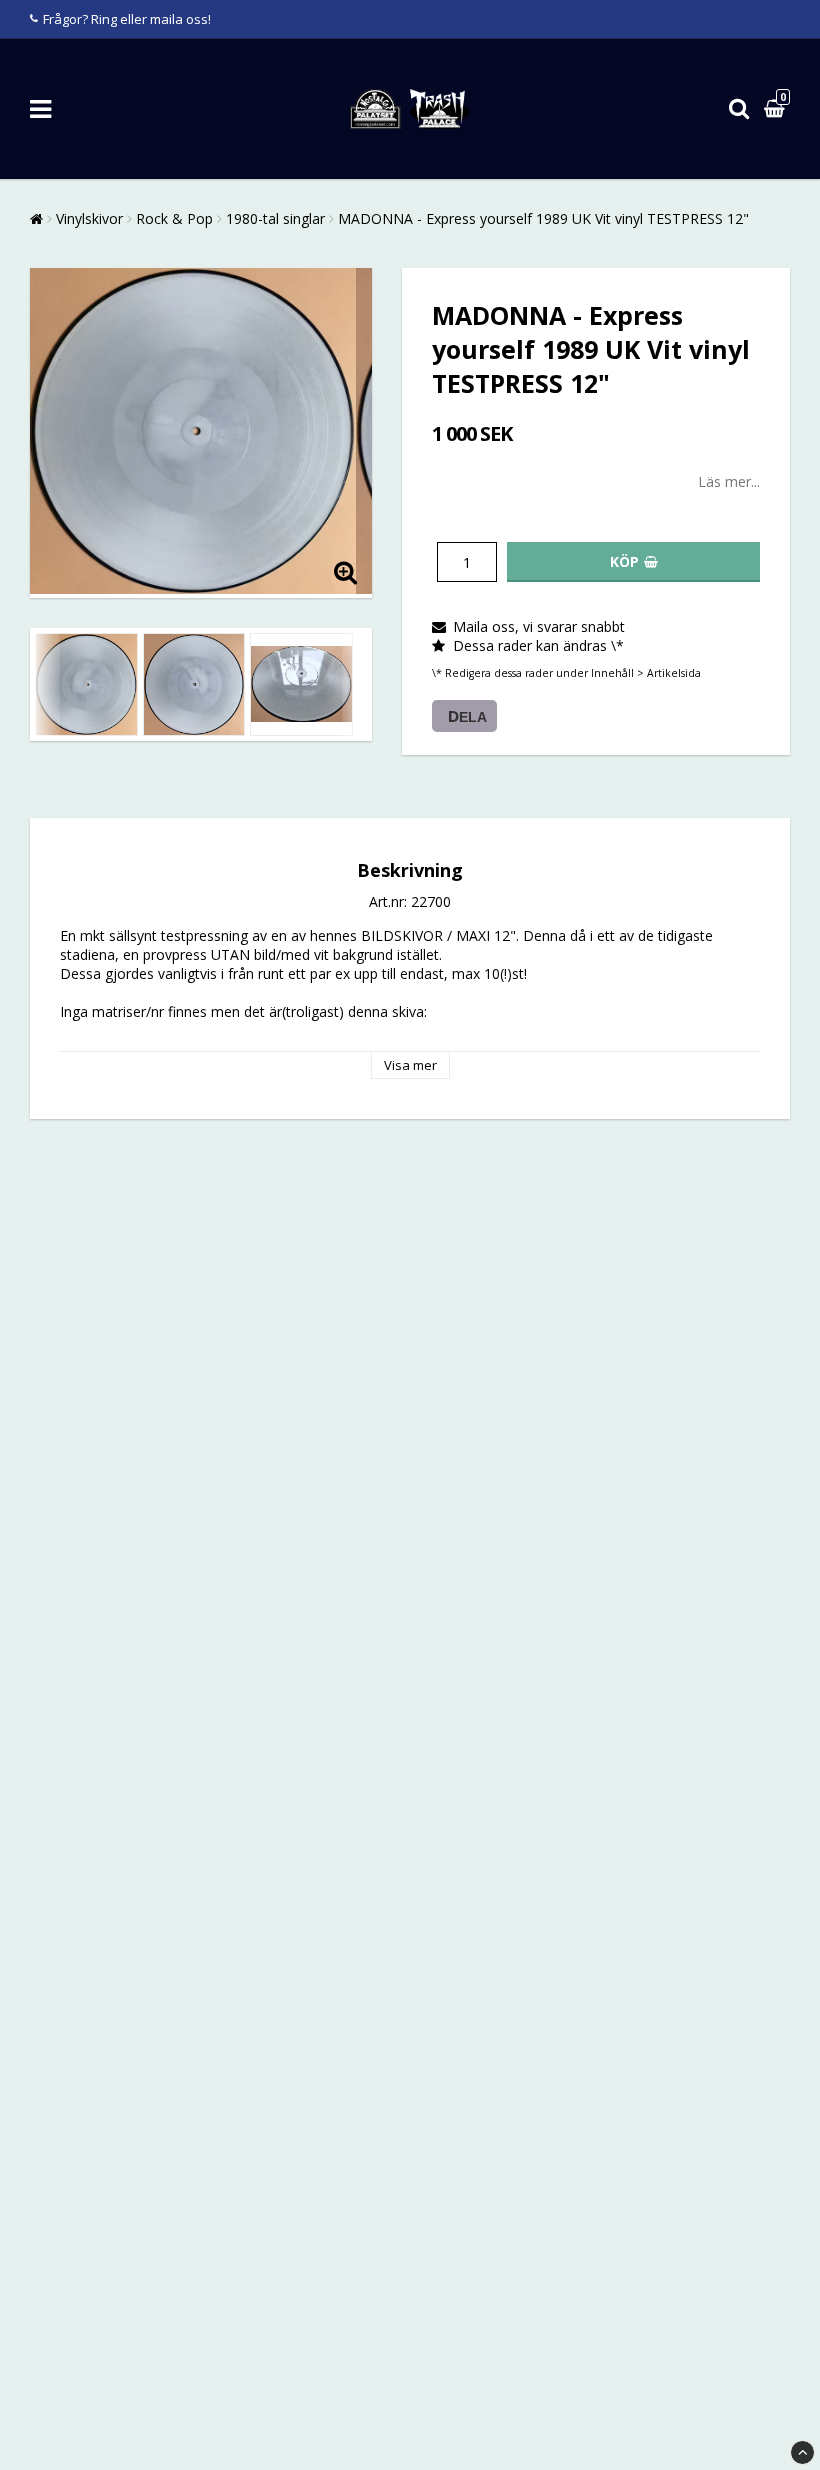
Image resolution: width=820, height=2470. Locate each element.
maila (166, 19)
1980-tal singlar (275, 218)
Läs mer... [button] (729, 481)
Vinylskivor (89, 218)
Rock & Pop (174, 218)
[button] (777, 109)
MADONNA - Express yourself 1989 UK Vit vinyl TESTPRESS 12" (543, 218)
